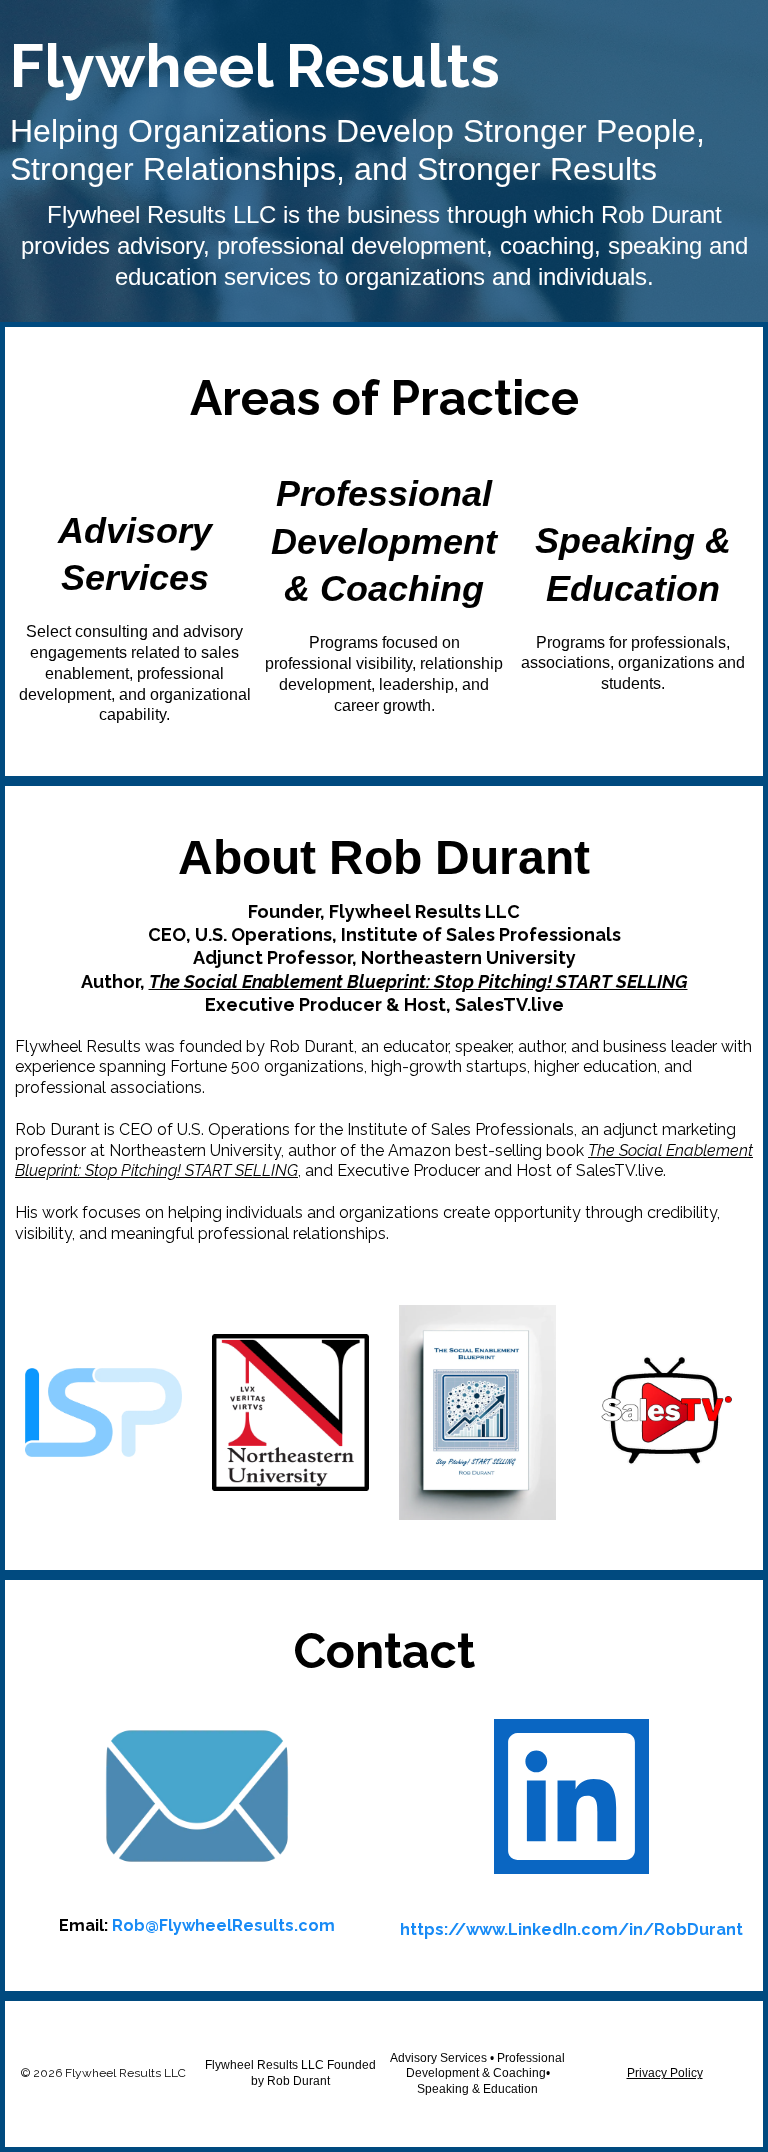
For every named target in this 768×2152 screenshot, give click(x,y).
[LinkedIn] (571, 1796)
